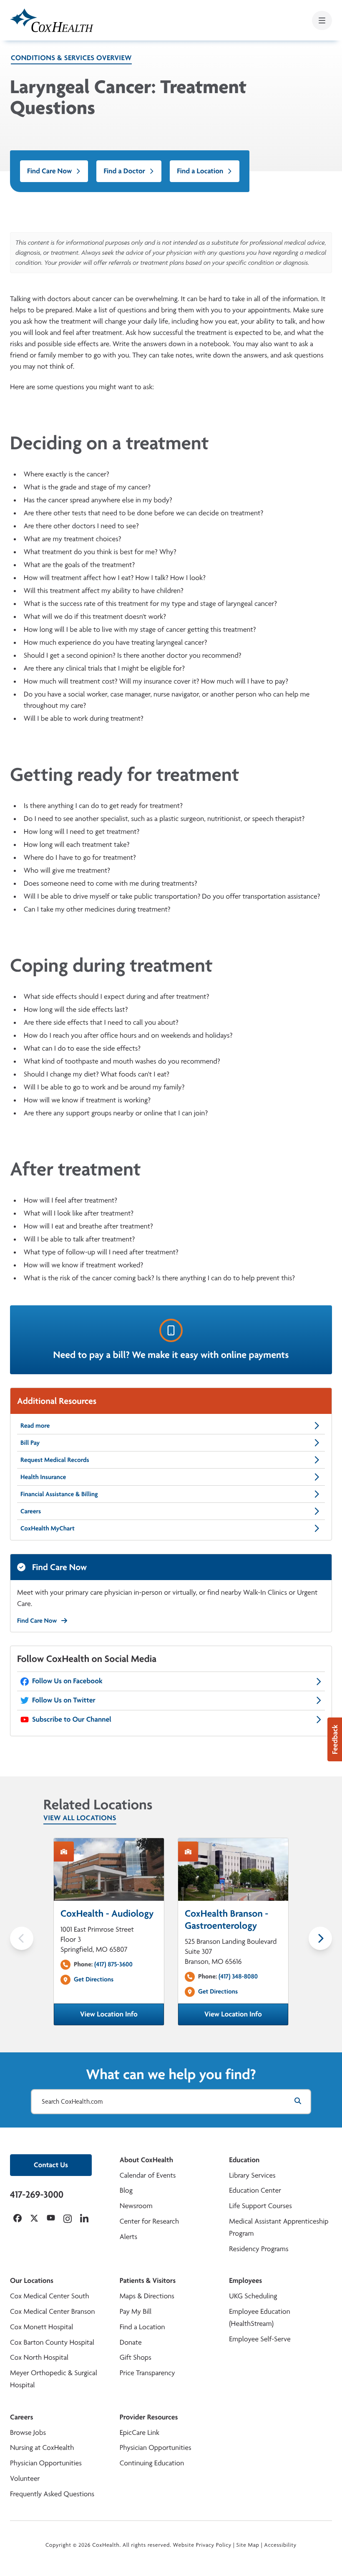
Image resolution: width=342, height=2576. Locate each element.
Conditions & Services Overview (71, 58)
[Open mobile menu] (322, 20)
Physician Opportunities (46, 2463)
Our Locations (32, 2281)
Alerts (128, 2237)
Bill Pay (30, 1443)
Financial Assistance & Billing (59, 1494)
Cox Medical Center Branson (52, 2311)
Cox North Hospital (39, 2357)
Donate (131, 2342)
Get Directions (94, 1979)
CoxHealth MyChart (48, 1528)
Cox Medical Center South (50, 2296)
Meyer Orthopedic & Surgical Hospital (54, 2379)
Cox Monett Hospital (41, 2327)
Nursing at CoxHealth (42, 2448)
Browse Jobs (28, 2433)
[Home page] (52, 20)
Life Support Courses (260, 2206)
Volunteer (25, 2478)
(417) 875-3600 (113, 1964)
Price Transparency (147, 2373)
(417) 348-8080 (238, 1976)
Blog (126, 2190)
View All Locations (80, 1818)
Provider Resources (149, 2417)
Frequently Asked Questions (52, 2494)
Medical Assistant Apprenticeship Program (279, 2227)
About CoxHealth (146, 2160)
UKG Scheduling (253, 2296)
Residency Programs (259, 2249)
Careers (31, 1511)
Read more (35, 1425)
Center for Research (150, 2221)
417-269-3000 (37, 2194)
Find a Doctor (124, 171)
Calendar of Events (148, 2175)
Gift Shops (136, 2357)
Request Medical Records (55, 1460)
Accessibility (280, 2545)
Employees (245, 2281)
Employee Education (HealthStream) (259, 2318)
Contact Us (51, 2165)
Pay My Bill (136, 2311)
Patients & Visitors (148, 2281)
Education (244, 2160)
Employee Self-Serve (260, 2339)
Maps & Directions (147, 2296)
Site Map (248, 2545)
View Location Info (122, 2017)
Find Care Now (49, 171)
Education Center (255, 2190)
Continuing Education (152, 2463)
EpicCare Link (140, 2433)
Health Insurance (43, 1477)
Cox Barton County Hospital (52, 2342)
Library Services (252, 2175)
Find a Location (200, 171)
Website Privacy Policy (202, 2545)
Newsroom (136, 2206)
